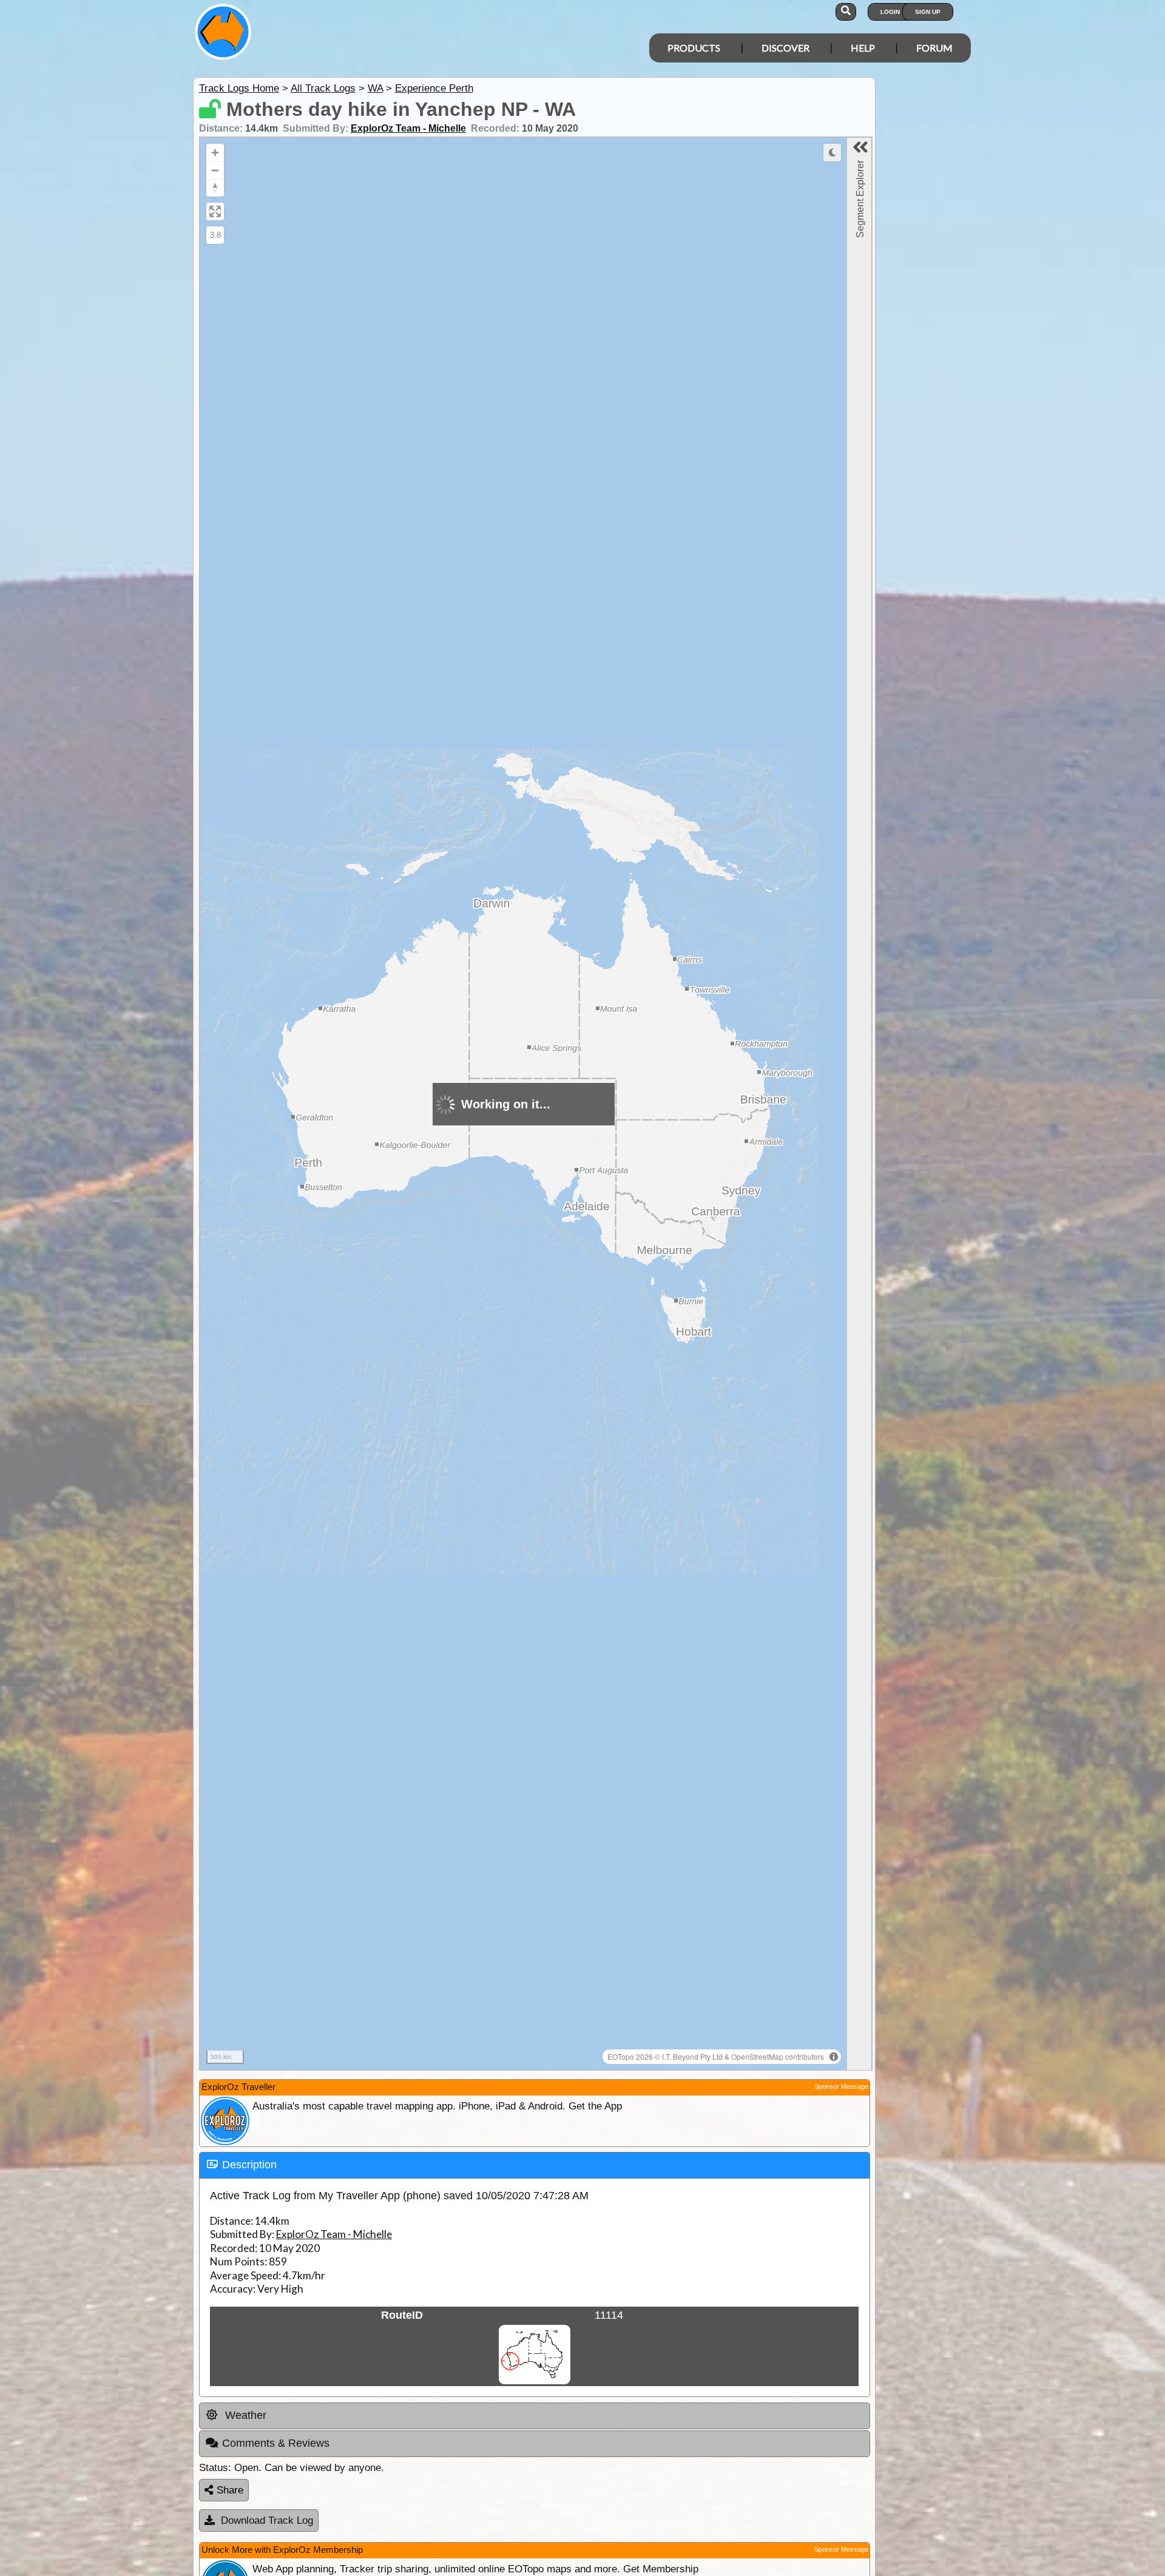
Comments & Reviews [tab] (276, 2443)
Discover (785, 48)
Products (694, 48)
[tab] (535, 2165)
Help (863, 48)
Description (249, 2165)
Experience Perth (434, 88)
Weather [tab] (244, 2415)
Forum (934, 48)
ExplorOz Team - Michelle (408, 128)
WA (375, 88)
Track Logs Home (239, 88)
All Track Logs (323, 88)
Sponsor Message (841, 2086)
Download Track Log (267, 2520)
